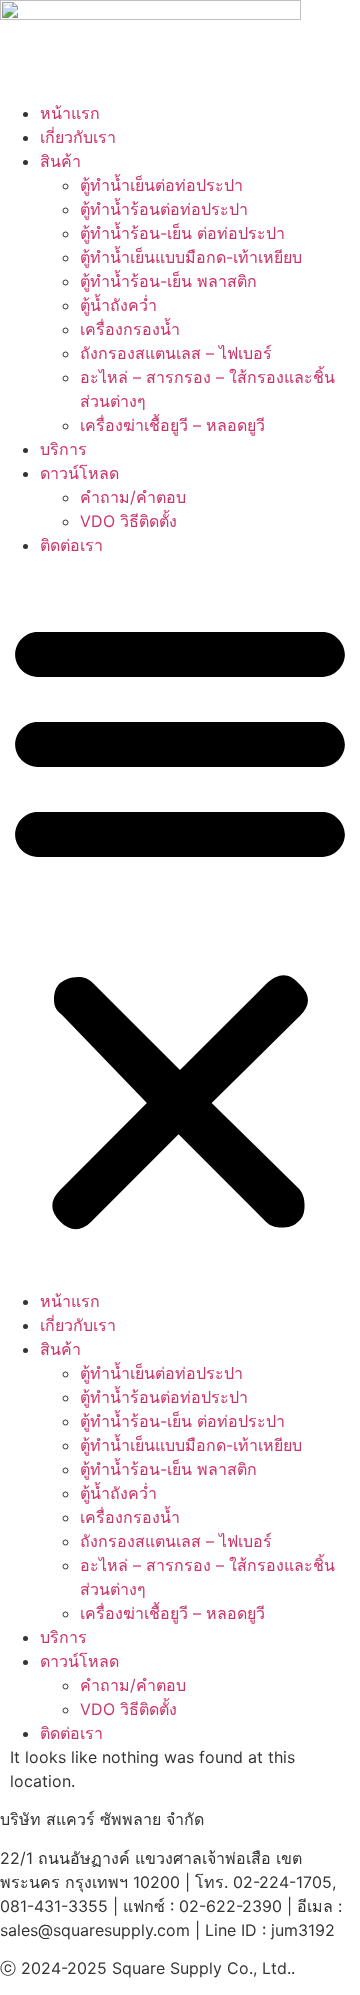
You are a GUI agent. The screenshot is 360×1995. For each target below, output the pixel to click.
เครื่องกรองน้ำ (130, 329)
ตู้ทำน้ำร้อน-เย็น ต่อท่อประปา (182, 233)
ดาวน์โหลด (79, 473)
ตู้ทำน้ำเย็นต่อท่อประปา (161, 185)
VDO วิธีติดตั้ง (128, 521)
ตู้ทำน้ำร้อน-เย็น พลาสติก (168, 281)
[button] (180, 923)
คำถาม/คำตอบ (133, 497)
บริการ (63, 449)
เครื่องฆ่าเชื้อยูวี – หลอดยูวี (172, 425)
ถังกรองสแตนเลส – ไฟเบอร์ (176, 353)
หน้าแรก (70, 113)
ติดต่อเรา (71, 545)
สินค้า (60, 161)
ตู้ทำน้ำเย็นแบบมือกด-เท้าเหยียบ (191, 257)
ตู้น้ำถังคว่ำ (118, 305)
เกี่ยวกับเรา (78, 137)
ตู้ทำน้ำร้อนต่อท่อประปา (164, 209)
